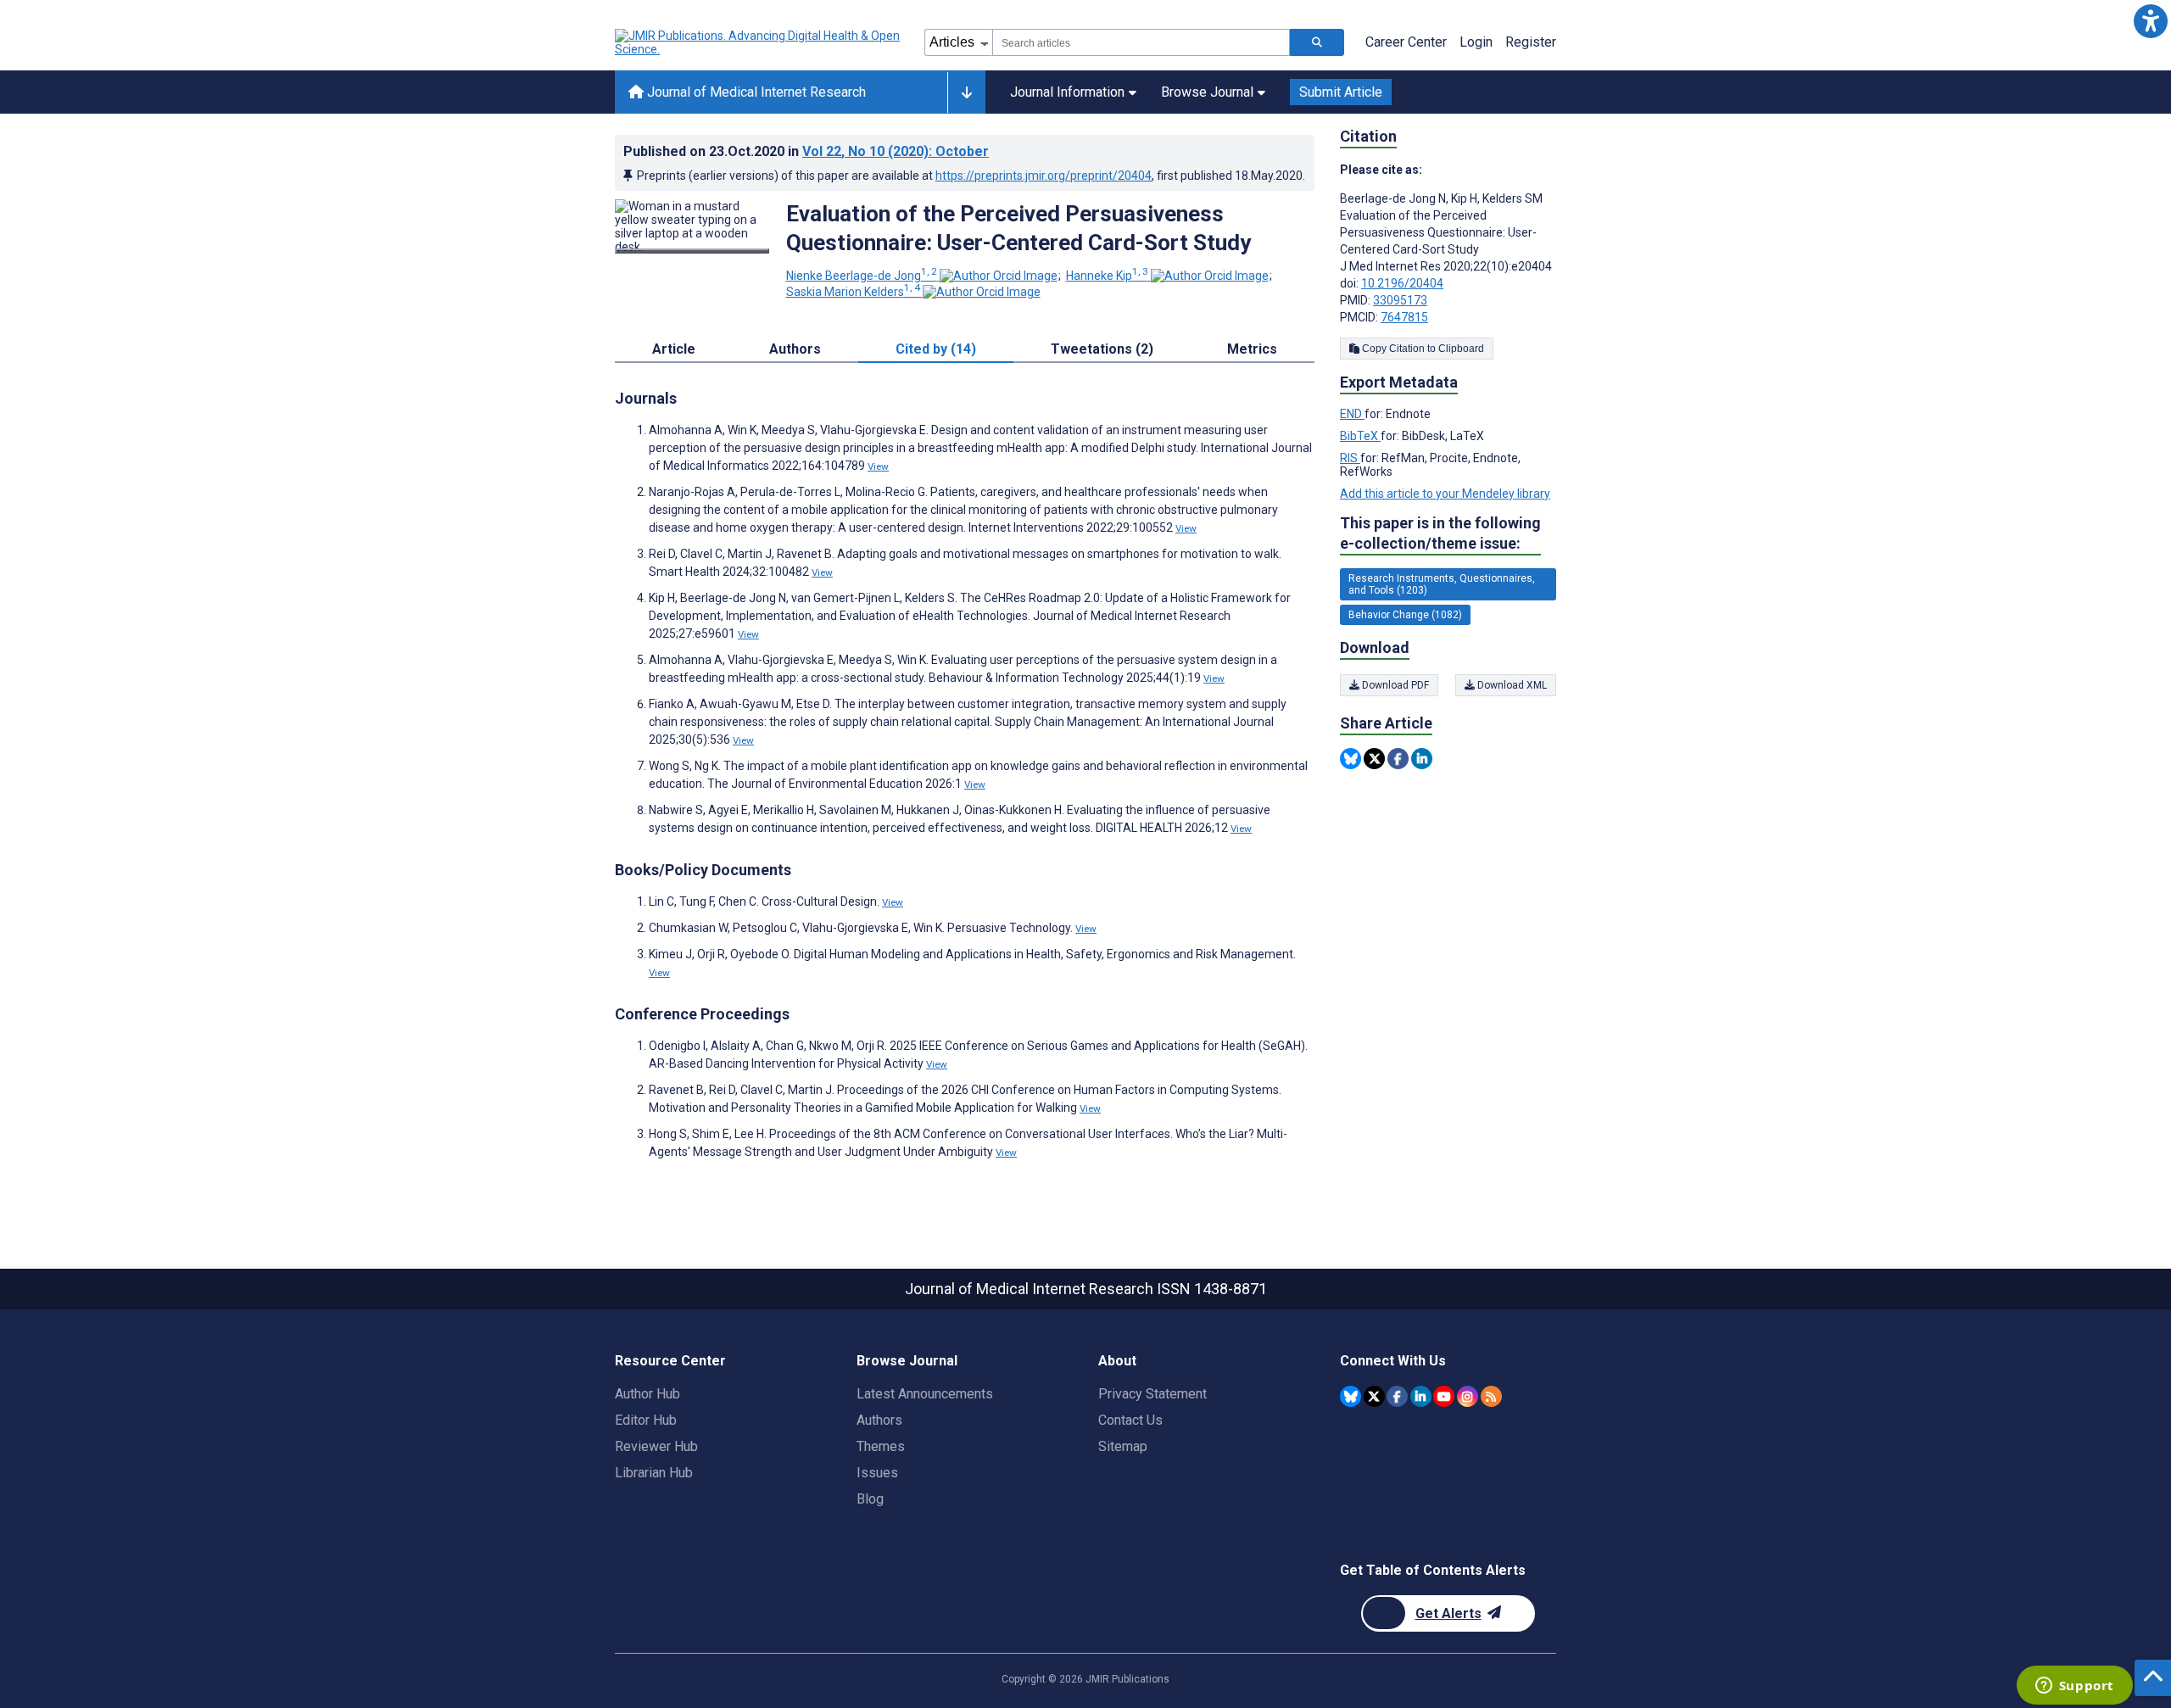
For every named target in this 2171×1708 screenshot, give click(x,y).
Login (1476, 42)
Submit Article (1341, 92)
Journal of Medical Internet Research (755, 92)
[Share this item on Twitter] (1374, 759)
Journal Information (1067, 92)
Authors (879, 1420)
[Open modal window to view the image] (692, 251)
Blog (870, 1499)
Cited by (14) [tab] (936, 349)
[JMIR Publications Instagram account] (1468, 1396)
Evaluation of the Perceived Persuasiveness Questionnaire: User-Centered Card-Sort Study (1019, 228)
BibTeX (1360, 436)
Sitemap (1123, 1446)
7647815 (1404, 317)
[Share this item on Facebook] (1398, 759)
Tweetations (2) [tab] (1102, 349)
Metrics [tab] (1252, 349)
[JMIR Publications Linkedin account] (1421, 1396)
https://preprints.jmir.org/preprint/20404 (1044, 176)
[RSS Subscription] (1491, 1396)
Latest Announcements (925, 1394)
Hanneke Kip (1107, 276)
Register (1531, 42)
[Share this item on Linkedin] (1422, 759)
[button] (2150, 21)
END (1352, 414)
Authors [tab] (795, 349)
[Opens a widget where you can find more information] (2074, 1687)
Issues (877, 1473)
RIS (1350, 458)
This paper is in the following (1440, 533)
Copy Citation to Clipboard (1422, 349)
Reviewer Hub (656, 1446)
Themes (881, 1446)
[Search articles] (1317, 42)
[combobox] (1141, 42)
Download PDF (1394, 685)
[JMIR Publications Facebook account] (1397, 1396)
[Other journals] (966, 92)
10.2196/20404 (1402, 283)
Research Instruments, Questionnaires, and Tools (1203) (1442, 584)
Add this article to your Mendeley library (1445, 494)
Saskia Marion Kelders (853, 292)
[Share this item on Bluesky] (1351, 759)
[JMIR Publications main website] (759, 42)
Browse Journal (1207, 92)
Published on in (806, 151)
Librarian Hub (654, 1473)
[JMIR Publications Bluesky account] (1351, 1396)
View (878, 466)
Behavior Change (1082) (1405, 615)
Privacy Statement (1152, 1394)
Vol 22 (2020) (896, 151)
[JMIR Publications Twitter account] (1374, 1396)
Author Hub (647, 1394)
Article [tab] (674, 349)
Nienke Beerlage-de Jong (862, 276)
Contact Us (1130, 1420)
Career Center (1406, 42)
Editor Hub (646, 1420)
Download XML (1511, 685)
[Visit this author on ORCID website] (999, 276)
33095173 (1400, 300)
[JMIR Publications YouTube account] (1444, 1396)
